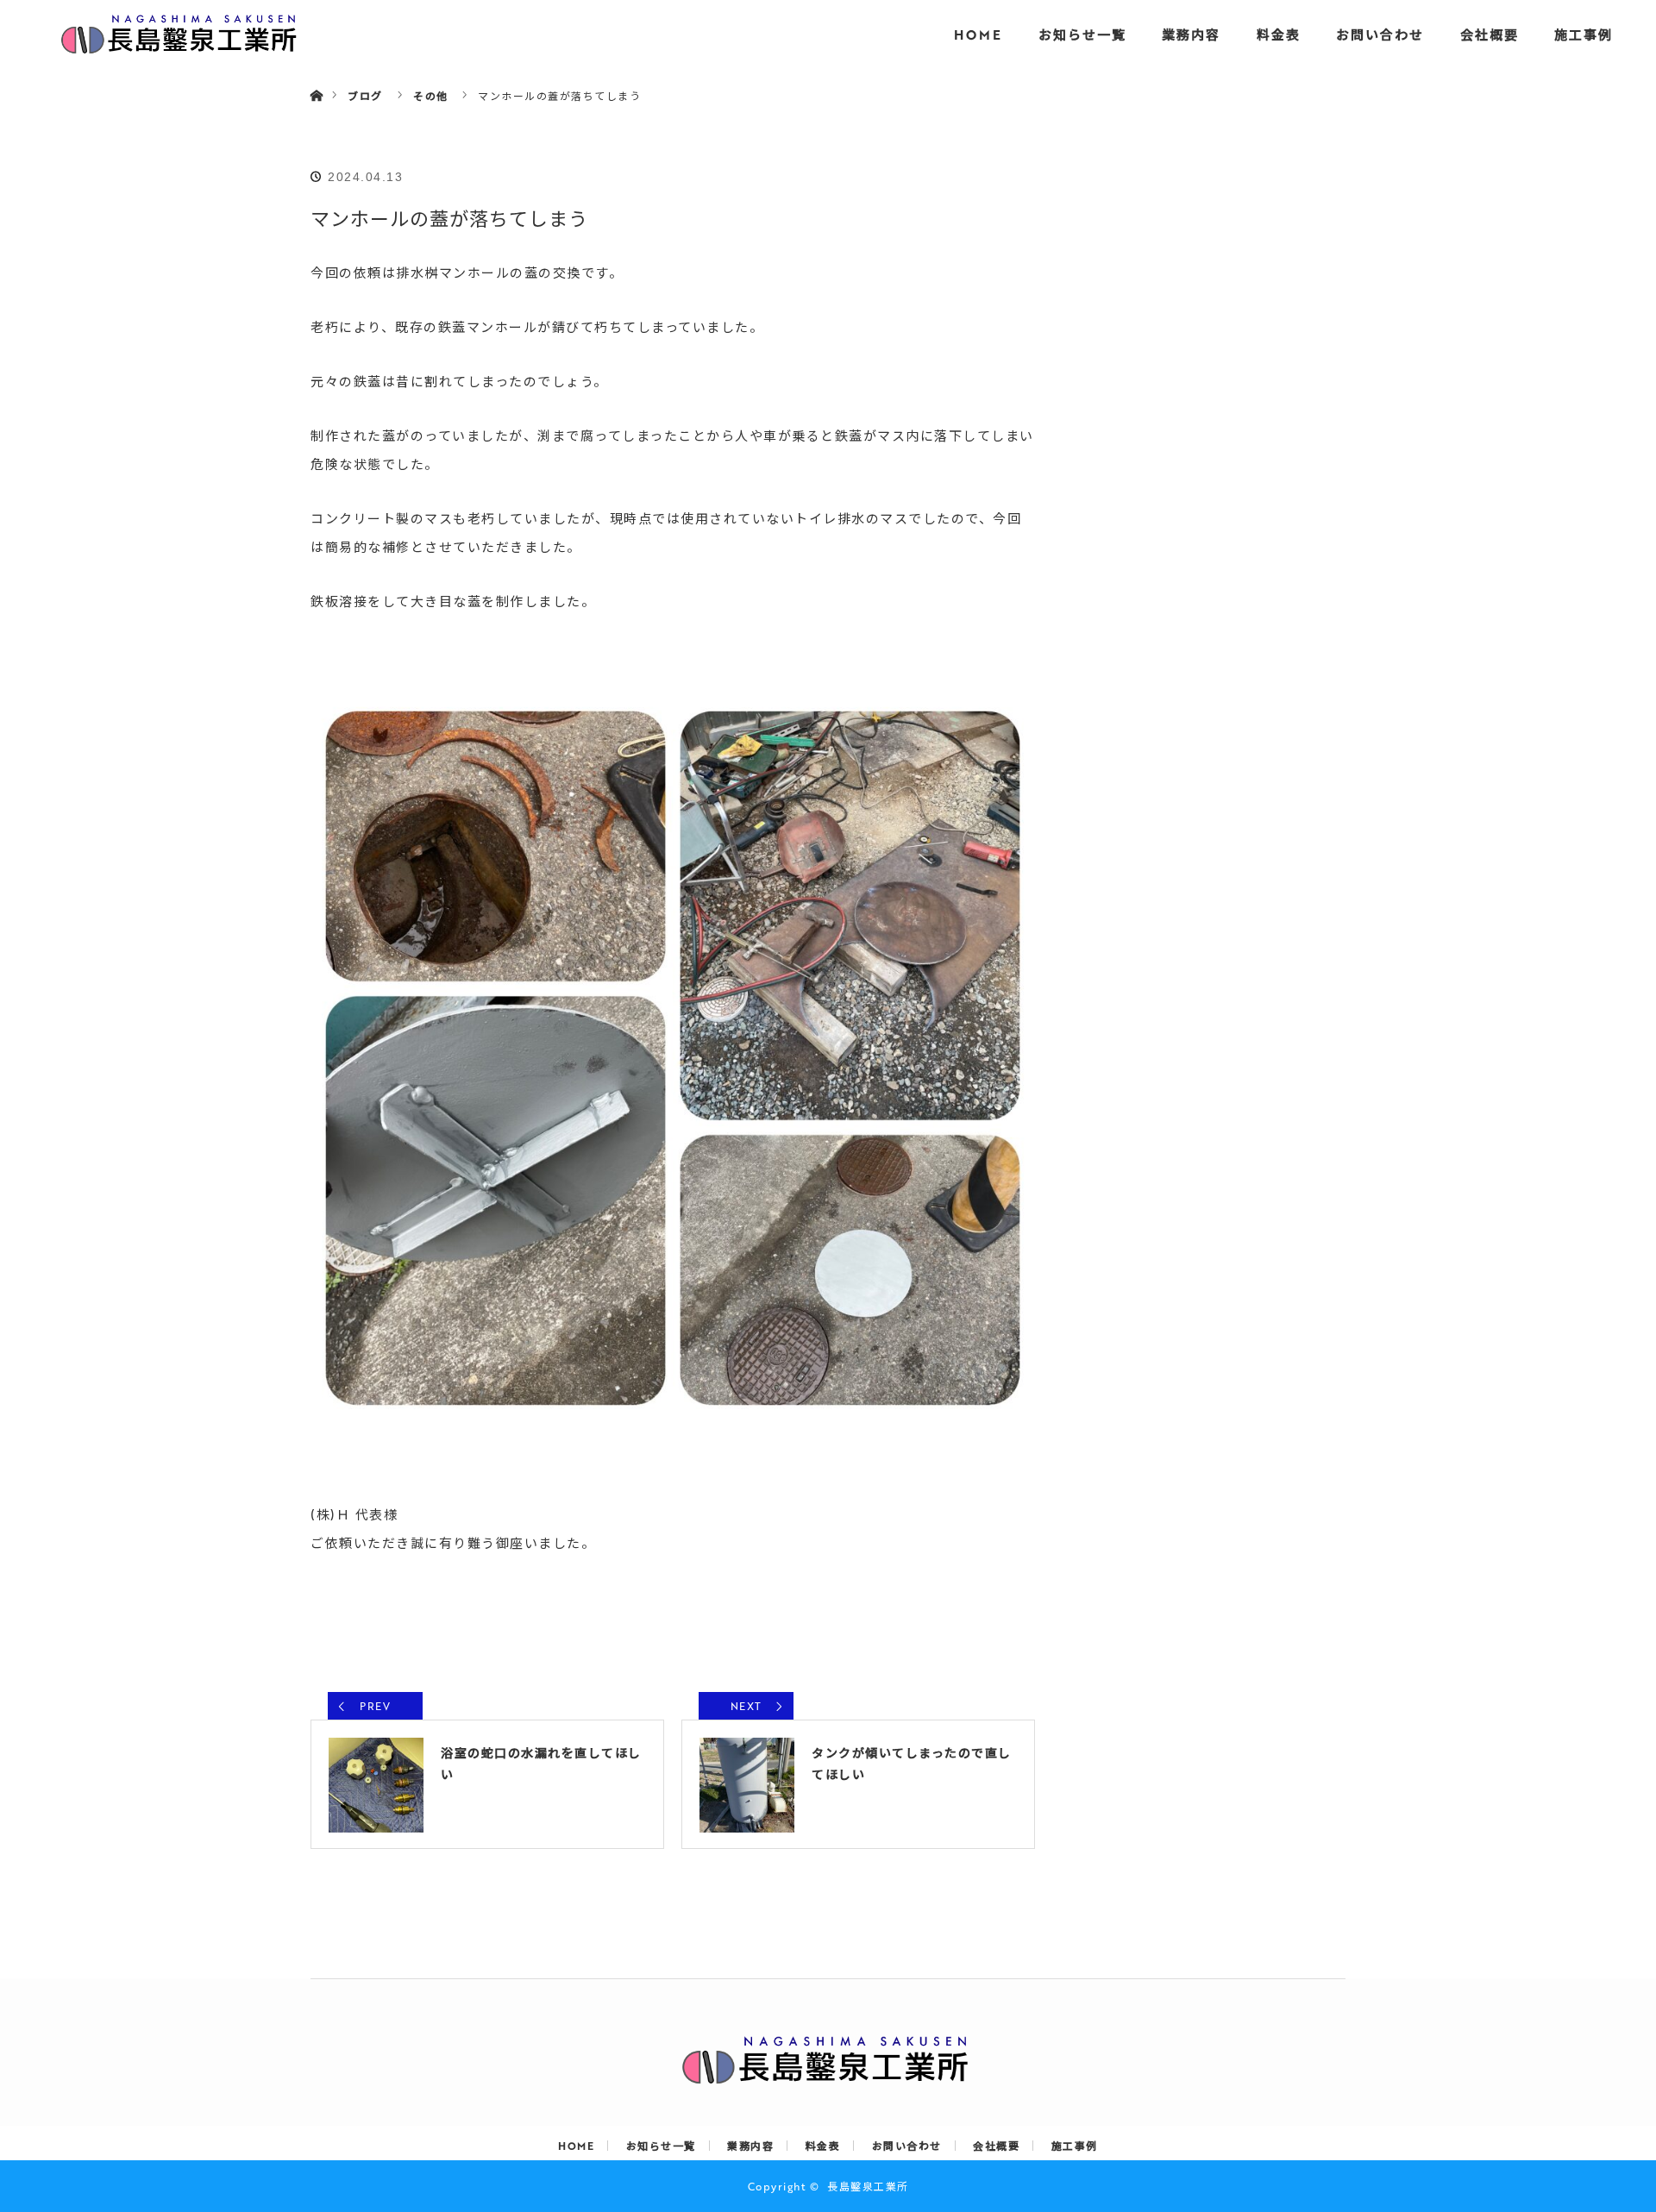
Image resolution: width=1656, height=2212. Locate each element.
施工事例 (1584, 34)
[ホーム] (316, 75)
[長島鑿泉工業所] (828, 2076)
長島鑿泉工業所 (868, 2186)
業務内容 (1191, 34)
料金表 (1279, 34)
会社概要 (1490, 34)
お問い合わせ (1380, 34)
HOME (978, 34)
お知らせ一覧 (1082, 34)
